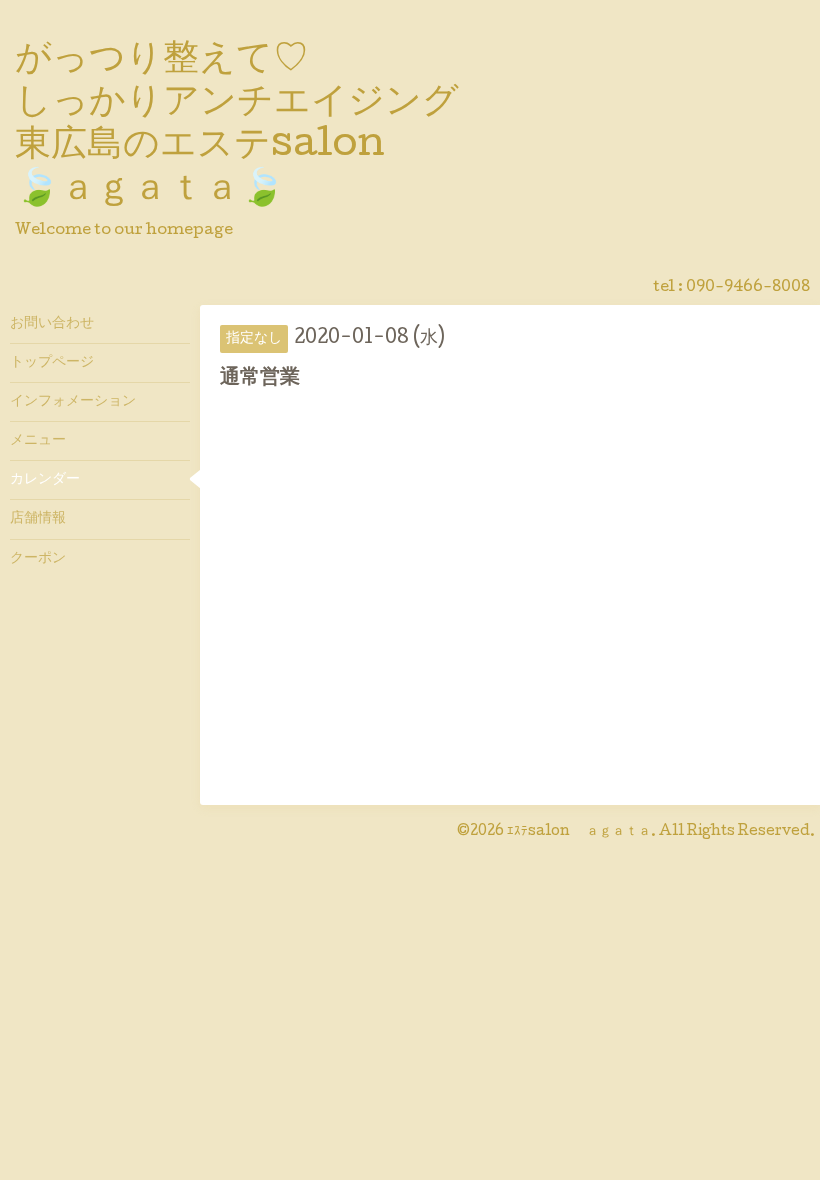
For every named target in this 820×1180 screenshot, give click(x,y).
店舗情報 (38, 519)
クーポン (38, 559)
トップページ (52, 363)
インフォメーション (73, 402)
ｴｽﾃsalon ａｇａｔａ (579, 832)
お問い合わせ (52, 324)
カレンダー (45, 480)
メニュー (38, 441)
